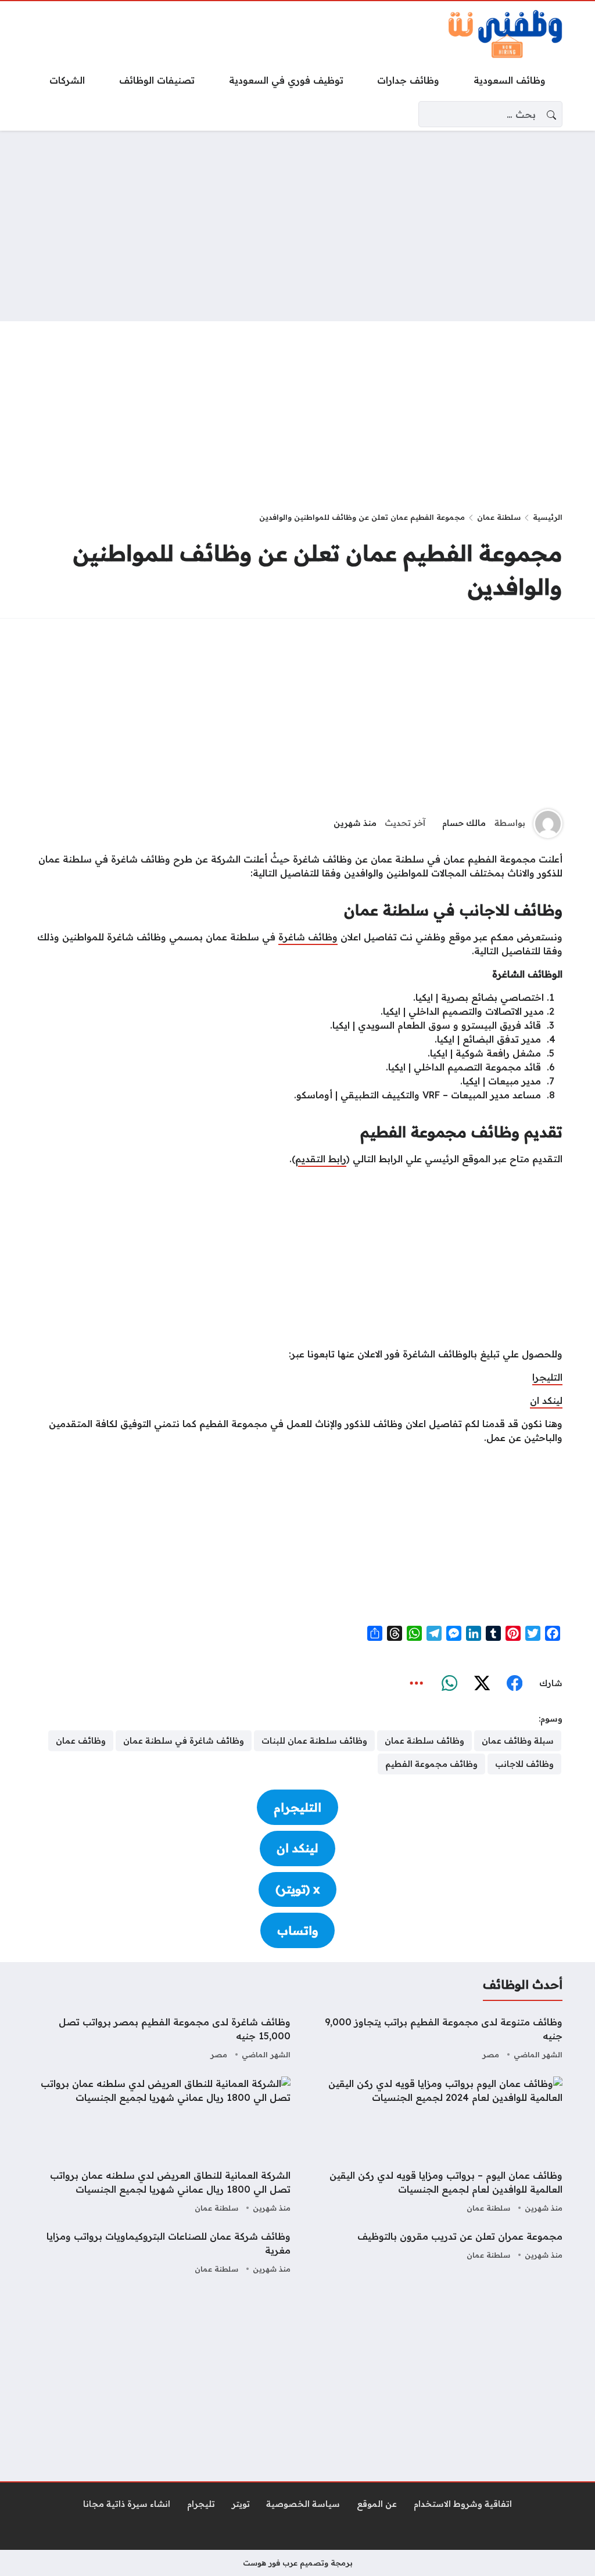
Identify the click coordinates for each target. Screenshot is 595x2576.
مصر (491, 2054)
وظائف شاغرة (308, 937)
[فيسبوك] (514, 1683)
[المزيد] (417, 1683)
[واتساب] (449, 1683)
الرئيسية (548, 517)
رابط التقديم (321, 1159)
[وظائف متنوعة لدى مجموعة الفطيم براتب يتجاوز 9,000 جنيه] (433, 2039)
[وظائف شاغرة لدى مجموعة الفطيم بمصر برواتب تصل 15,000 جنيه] (162, 2039)
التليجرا (547, 1377)
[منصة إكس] (482, 1683)
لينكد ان (546, 1400)
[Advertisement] (297, 226)
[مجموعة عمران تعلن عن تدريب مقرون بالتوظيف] (433, 2253)
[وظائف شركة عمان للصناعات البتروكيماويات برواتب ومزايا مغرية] (162, 2253)
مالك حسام (464, 823)
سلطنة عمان (499, 517)
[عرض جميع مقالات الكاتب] (548, 824)
